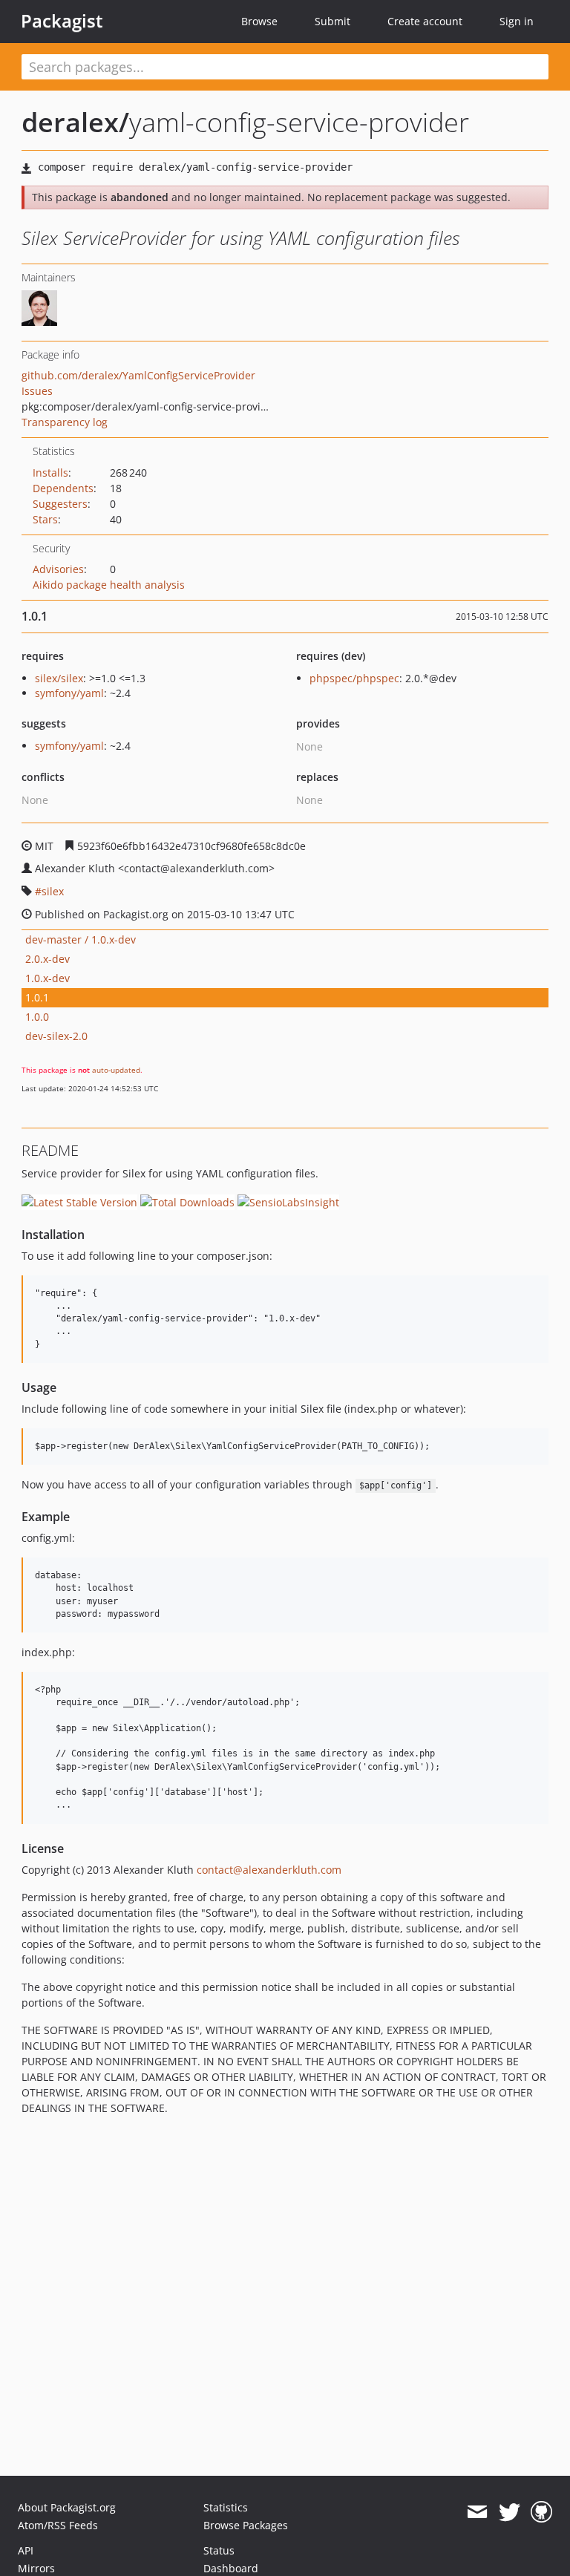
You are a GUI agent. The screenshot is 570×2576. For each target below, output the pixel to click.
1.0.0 (37, 1017)
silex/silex (59, 678)
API (26, 2550)
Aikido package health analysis (109, 585)
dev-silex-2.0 (56, 1036)
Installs (50, 473)
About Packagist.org (67, 2507)
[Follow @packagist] (510, 2512)
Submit (332, 21)
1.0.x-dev (47, 978)
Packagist (62, 21)
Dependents (63, 488)
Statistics (226, 2507)
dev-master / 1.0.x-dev (81, 939)
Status (219, 2550)
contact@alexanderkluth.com (269, 1870)
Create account (425, 21)
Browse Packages (246, 2525)
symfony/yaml (69, 693)
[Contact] (477, 2512)
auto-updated (116, 1070)
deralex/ (75, 122)
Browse (259, 21)
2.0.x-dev (47, 959)
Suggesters (60, 504)
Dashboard (231, 2568)
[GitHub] (541, 2512)
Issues (37, 391)
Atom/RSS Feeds (58, 2525)
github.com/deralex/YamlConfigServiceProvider (138, 375)
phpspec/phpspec (354, 678)
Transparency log (65, 422)
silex (53, 891)
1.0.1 (37, 997)
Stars (45, 519)
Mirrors (36, 2568)
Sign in (517, 21)
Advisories (58, 569)
